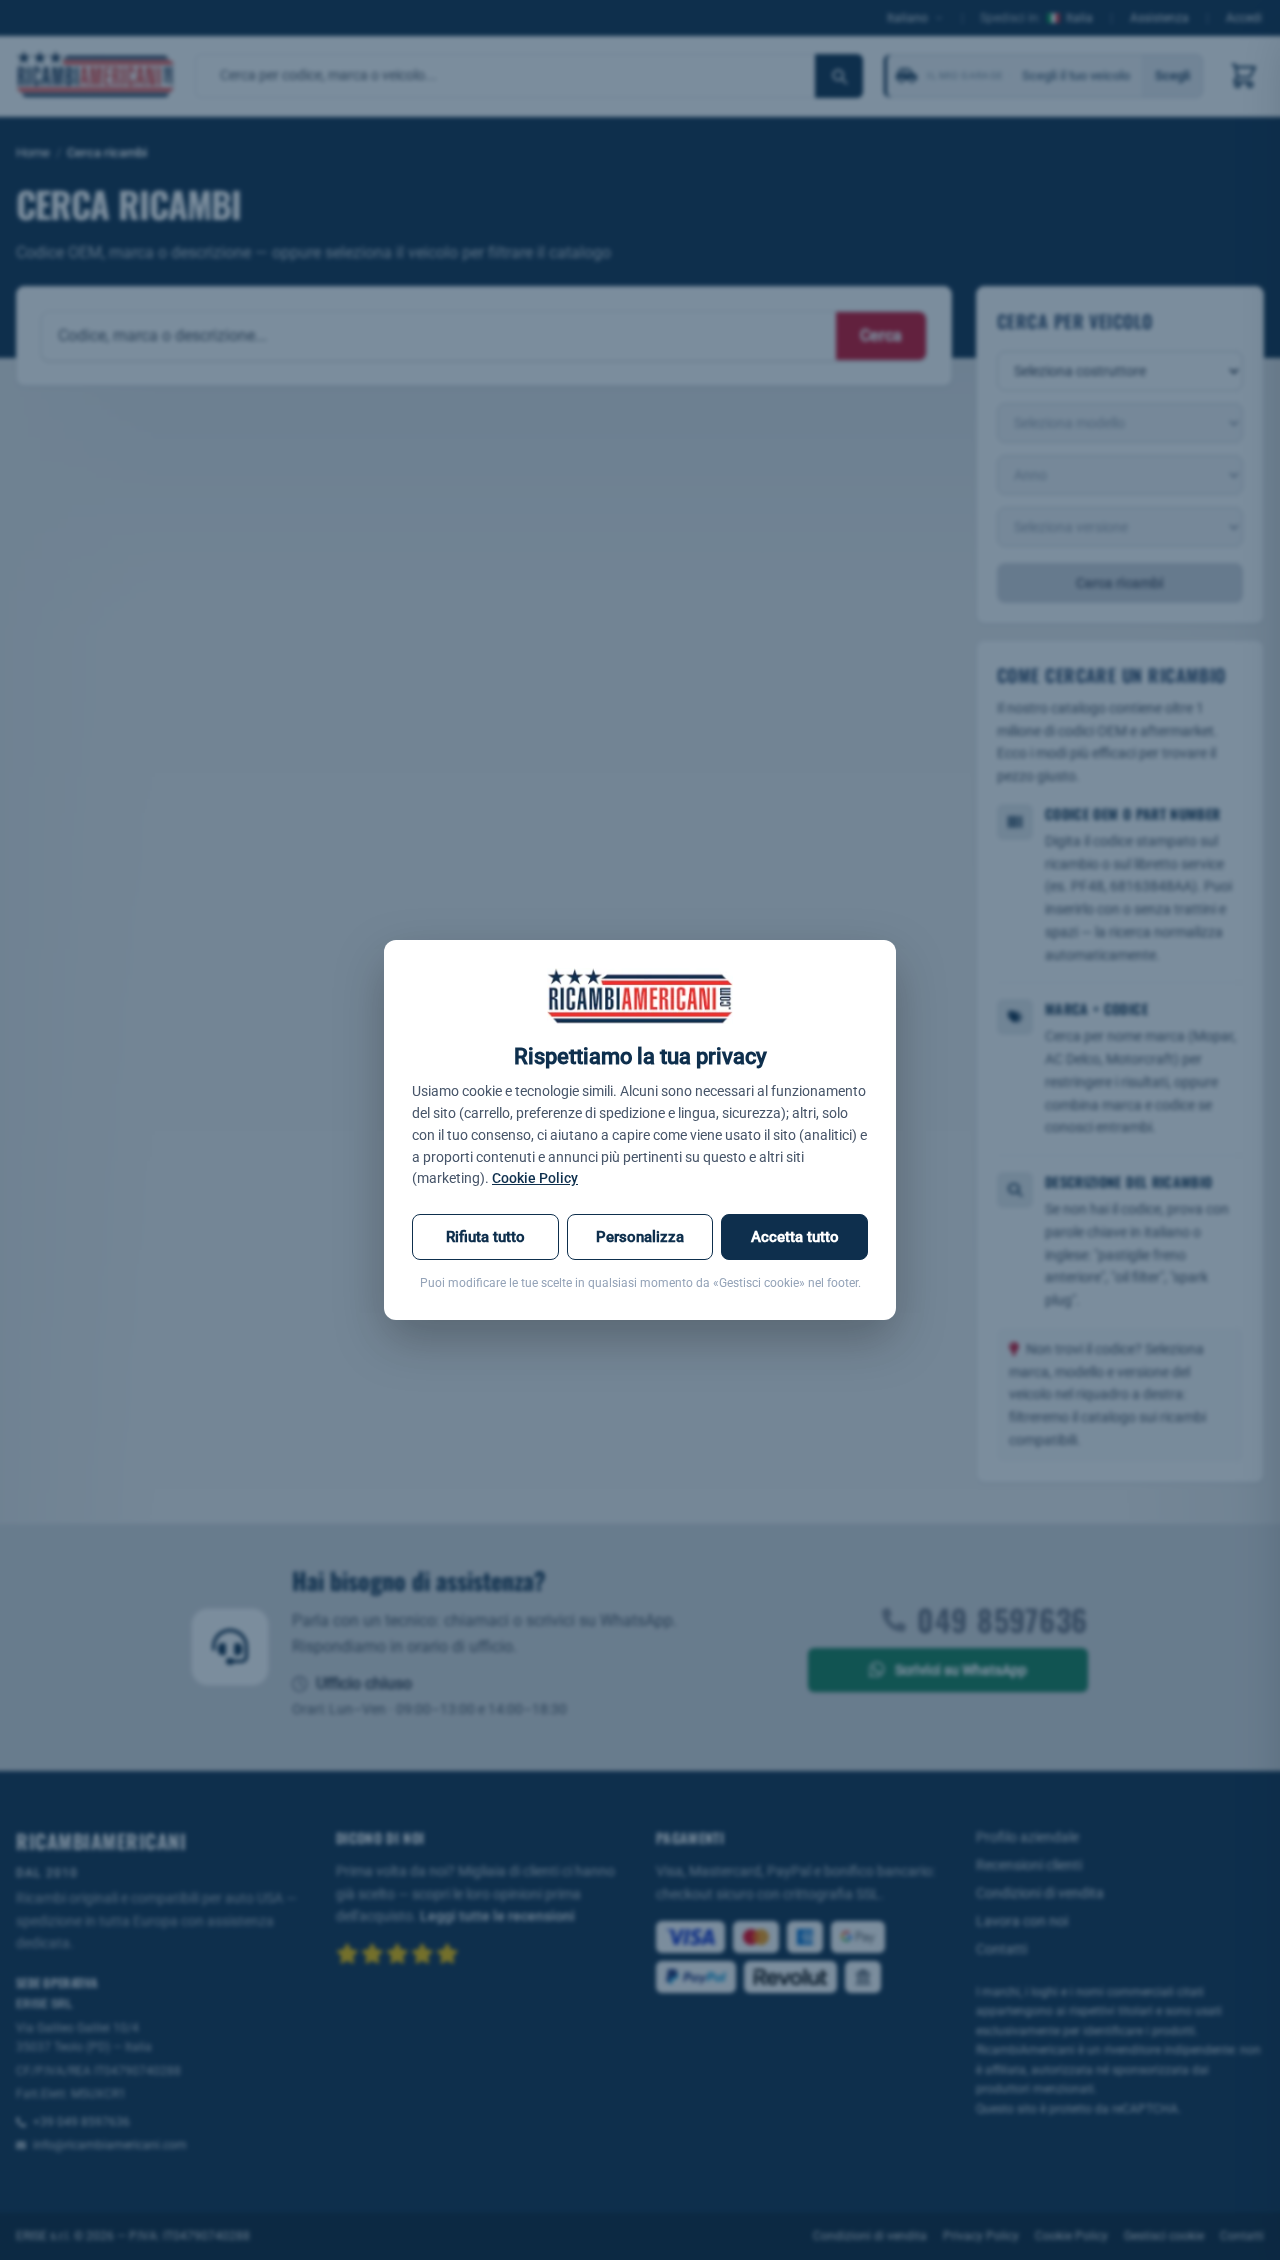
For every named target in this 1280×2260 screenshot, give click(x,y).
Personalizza (640, 1237)
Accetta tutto (795, 1237)
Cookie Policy (535, 1178)
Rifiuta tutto (485, 1237)
